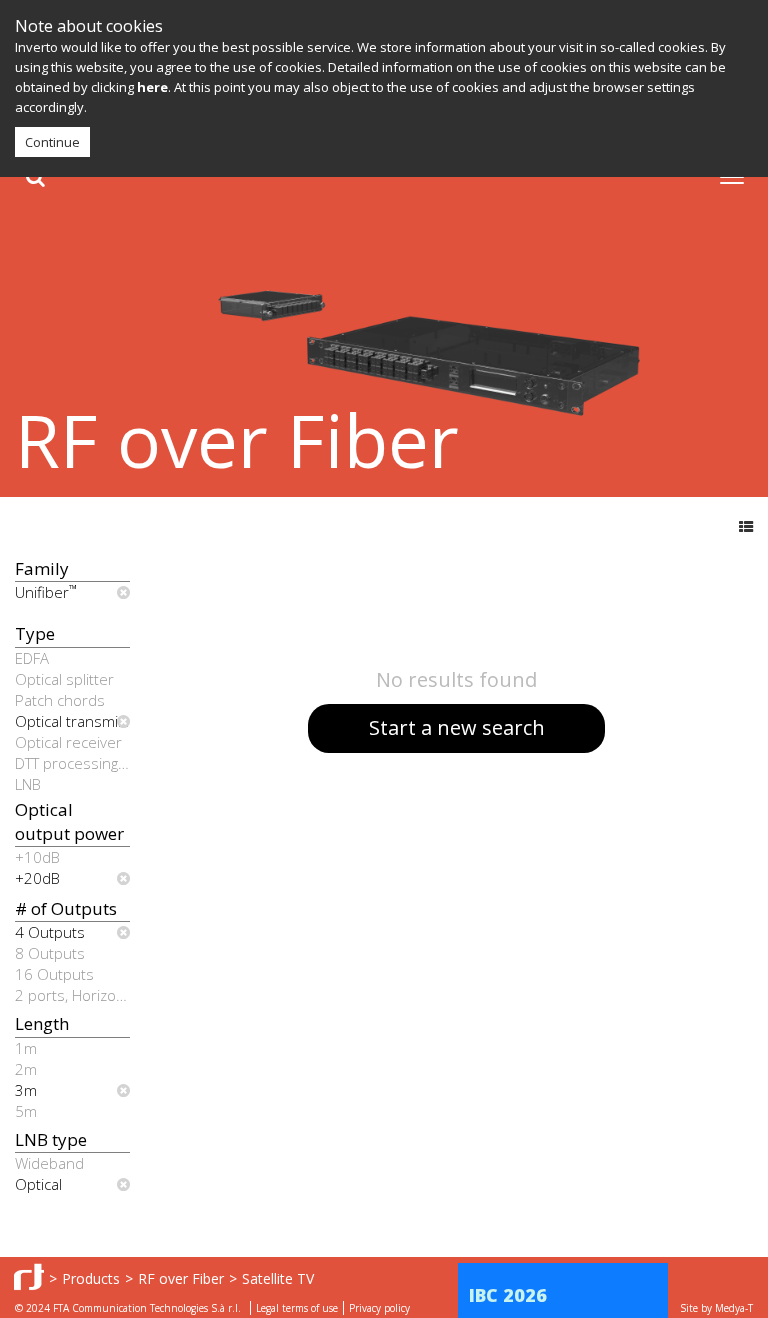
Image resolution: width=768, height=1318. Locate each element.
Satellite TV (278, 1278)
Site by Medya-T (716, 1308)
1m (26, 1048)
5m (26, 1111)
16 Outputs (54, 974)
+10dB (37, 857)
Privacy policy (379, 1308)
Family (42, 568)
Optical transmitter (72, 721)
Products (91, 1278)
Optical (38, 1184)
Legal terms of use (297, 1308)
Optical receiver (68, 742)
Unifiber (46, 592)
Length (42, 1023)
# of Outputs (66, 908)
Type (35, 633)
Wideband (49, 1163)
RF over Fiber (181, 1278)
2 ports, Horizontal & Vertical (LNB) (72, 995)
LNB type (51, 1139)
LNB (28, 784)
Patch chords (60, 700)
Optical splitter (64, 679)
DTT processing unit (72, 763)
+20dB (37, 878)
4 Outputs (50, 932)
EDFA (32, 658)
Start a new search (457, 727)
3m (26, 1090)
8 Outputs (50, 953)
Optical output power (69, 821)
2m (26, 1069)
